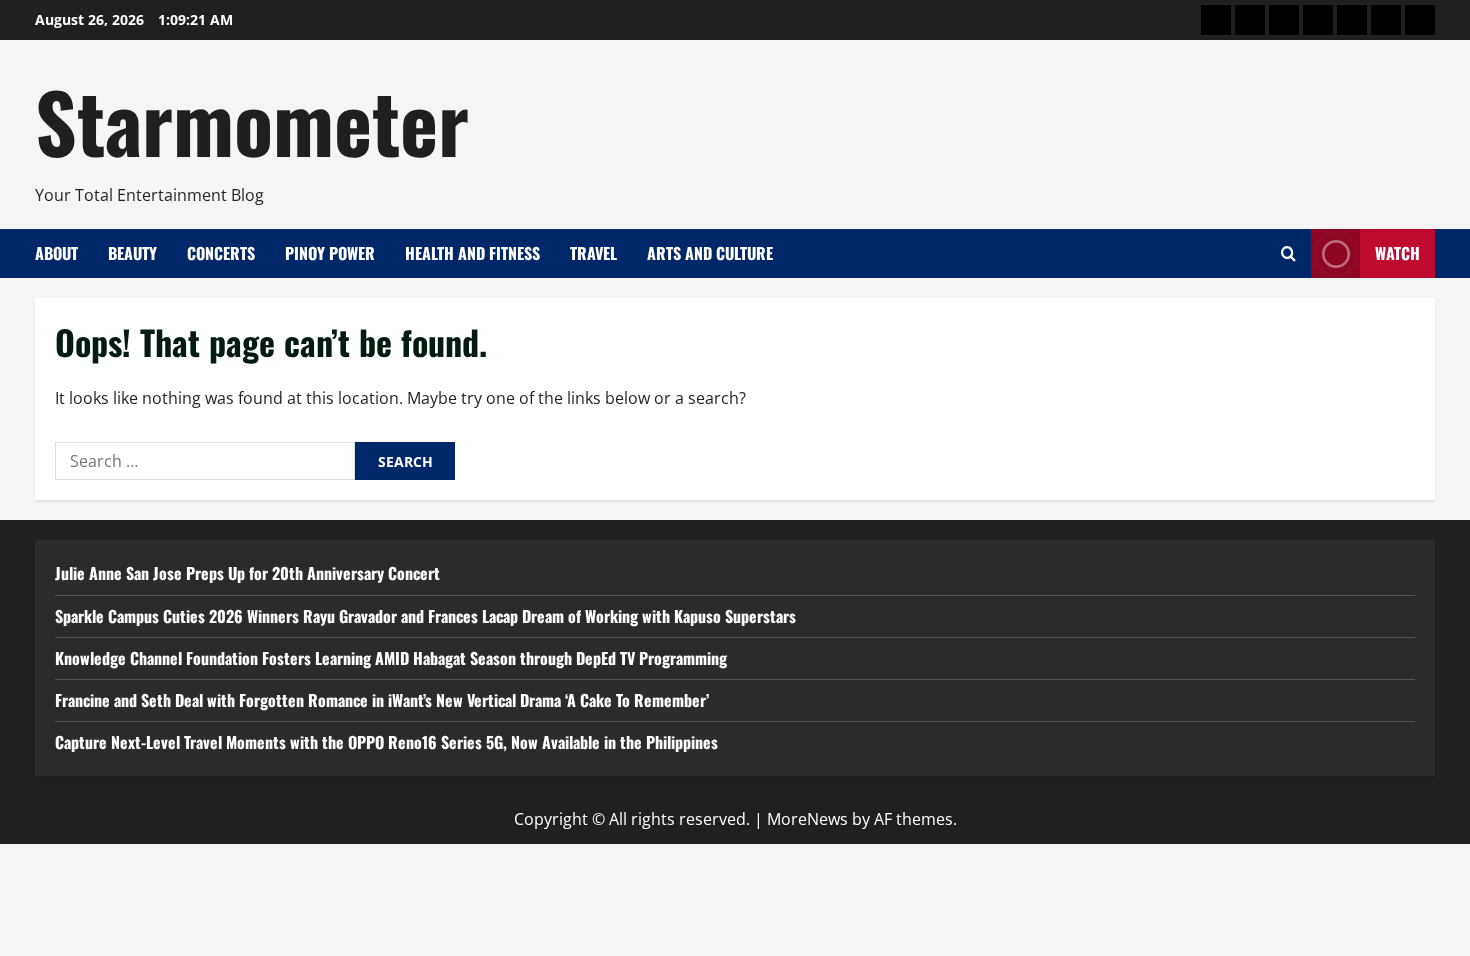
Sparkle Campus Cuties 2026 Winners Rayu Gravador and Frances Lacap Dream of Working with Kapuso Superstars (425, 616)
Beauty (132, 253)
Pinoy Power (330, 253)
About (56, 253)
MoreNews (807, 819)
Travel (593, 253)
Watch (1397, 253)
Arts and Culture (710, 253)
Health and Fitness (472, 253)
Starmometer (252, 120)
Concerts (221, 253)
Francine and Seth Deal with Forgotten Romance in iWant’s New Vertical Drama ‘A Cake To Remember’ (382, 700)
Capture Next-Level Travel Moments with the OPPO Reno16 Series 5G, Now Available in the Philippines (386, 742)
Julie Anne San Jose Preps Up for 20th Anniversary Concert (247, 573)
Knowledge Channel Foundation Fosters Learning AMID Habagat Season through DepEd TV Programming (391, 658)
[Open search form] (1288, 253)
